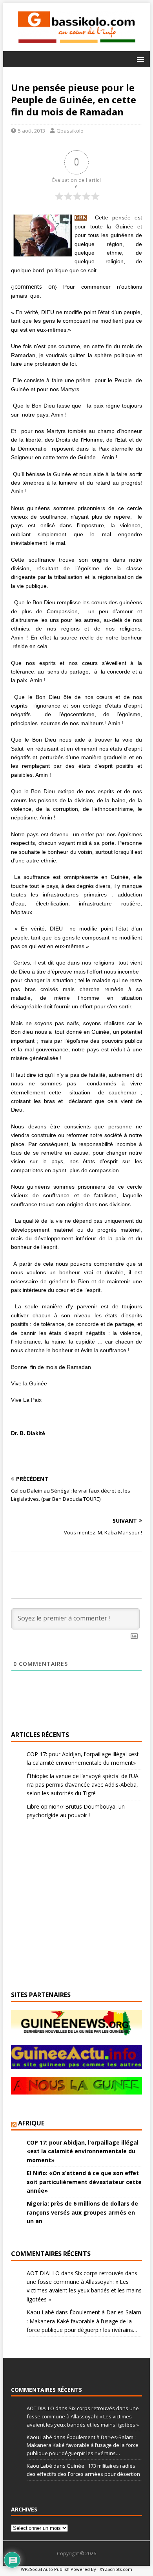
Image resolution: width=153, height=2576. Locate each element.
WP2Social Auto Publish (45, 2569)
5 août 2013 (32, 131)
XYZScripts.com (116, 2569)
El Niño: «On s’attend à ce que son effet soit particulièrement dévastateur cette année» (84, 2182)
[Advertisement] (115, 42)
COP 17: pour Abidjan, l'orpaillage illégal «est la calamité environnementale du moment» (83, 2151)
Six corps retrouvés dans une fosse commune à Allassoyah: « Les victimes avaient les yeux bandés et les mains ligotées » (83, 2416)
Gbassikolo (70, 131)
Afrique (31, 2123)
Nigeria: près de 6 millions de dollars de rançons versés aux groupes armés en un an (82, 2212)
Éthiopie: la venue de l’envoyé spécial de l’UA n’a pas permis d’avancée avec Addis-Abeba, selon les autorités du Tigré (83, 1785)
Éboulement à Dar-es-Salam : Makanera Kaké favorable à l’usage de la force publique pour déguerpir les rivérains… (84, 2321)
